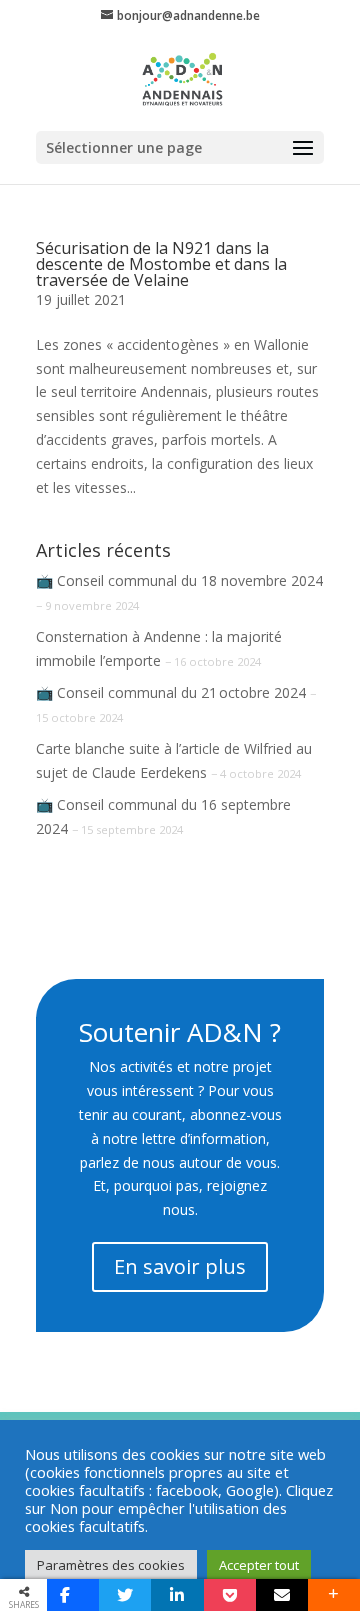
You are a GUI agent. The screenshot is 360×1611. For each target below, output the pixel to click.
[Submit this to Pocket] (230, 1595)
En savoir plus (180, 1266)
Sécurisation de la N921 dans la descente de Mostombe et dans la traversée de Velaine (161, 264)
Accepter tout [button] (259, 1565)
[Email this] (282, 1595)
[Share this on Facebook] (73, 1595)
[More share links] (334, 1595)
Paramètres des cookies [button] (111, 1565)
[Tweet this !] (125, 1595)
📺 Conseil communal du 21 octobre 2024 (171, 692)
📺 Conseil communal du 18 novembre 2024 (179, 580)
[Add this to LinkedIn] (177, 1595)
